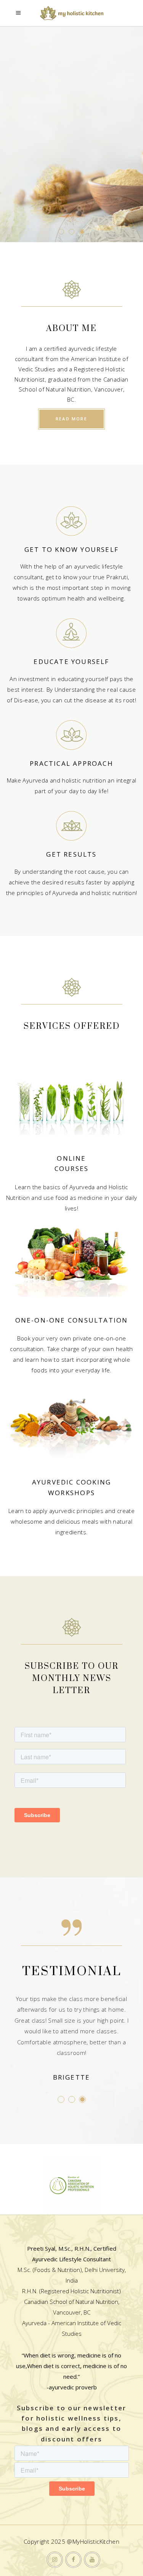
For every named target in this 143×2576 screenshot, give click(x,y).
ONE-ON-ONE (42, 1320)
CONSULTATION (98, 1320)
